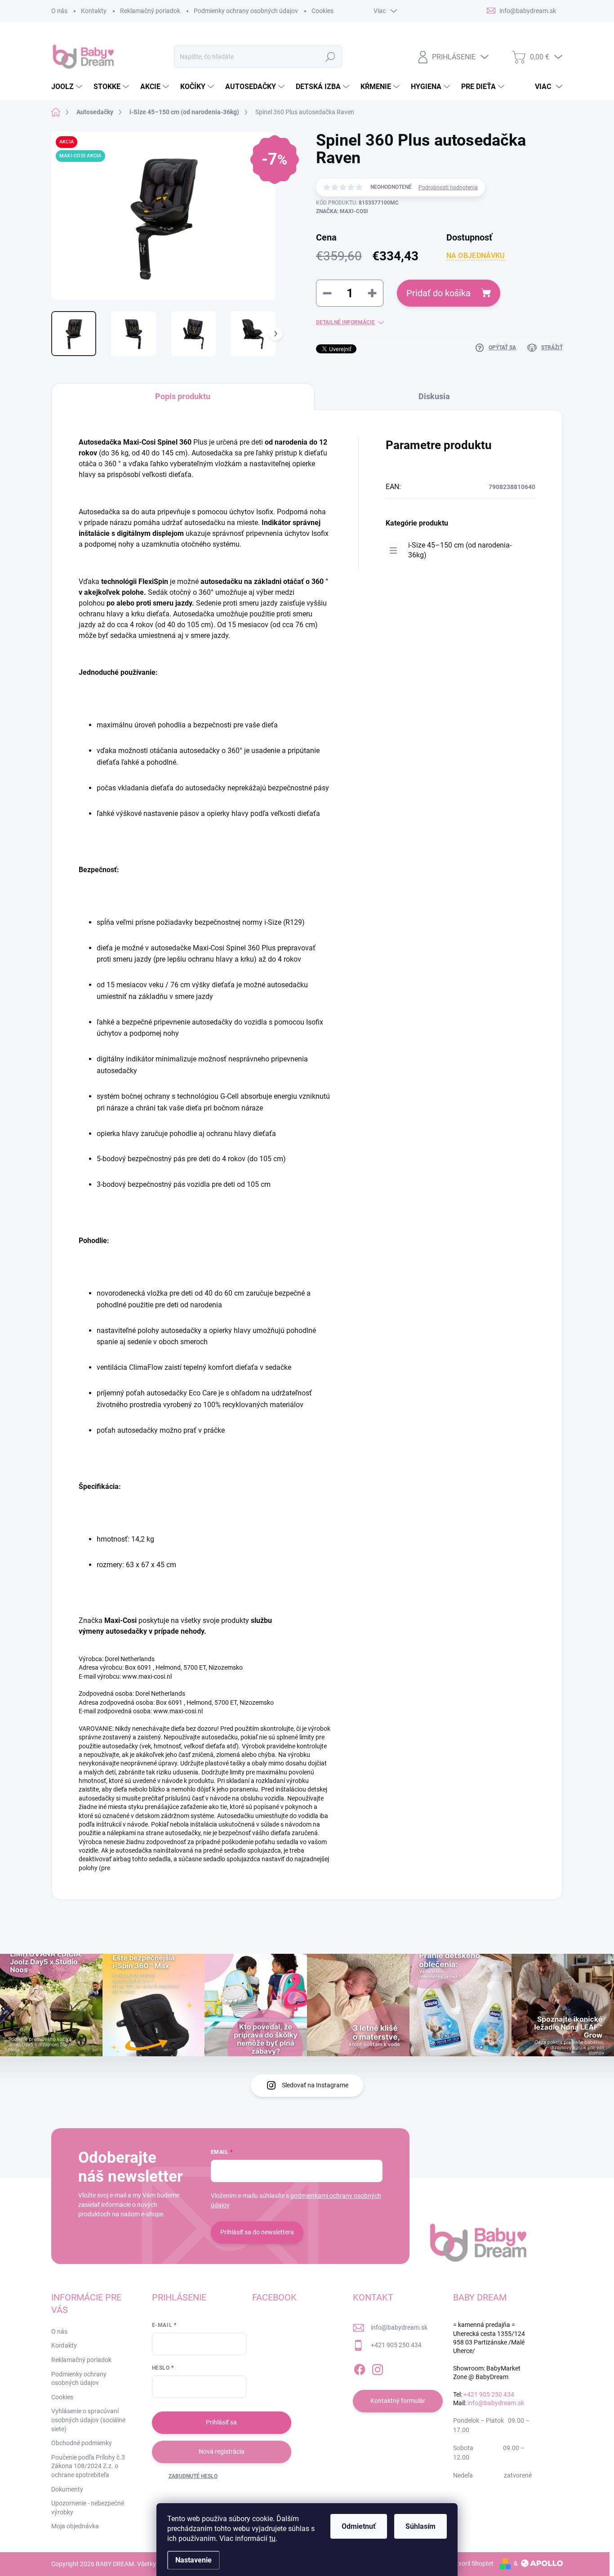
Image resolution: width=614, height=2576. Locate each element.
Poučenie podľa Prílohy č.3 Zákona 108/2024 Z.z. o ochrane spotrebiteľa (88, 2466)
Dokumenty (67, 2489)
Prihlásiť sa (221, 2422)
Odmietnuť (359, 2526)
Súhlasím (420, 2526)
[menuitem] (68, 87)
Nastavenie (194, 2560)
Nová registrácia (222, 2451)
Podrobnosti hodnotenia (448, 187)
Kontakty (94, 11)
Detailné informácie (345, 322)
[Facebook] (360, 2368)
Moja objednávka (75, 2526)
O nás (59, 11)
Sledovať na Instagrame (315, 2085)
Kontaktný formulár (398, 2401)
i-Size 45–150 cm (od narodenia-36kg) (460, 550)
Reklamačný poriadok (150, 11)
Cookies (323, 11)
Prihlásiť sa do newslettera (257, 2232)
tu (272, 2538)
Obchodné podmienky (82, 2443)
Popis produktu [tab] (183, 396)
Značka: (342, 211)
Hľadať (331, 57)
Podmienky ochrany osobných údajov (246, 11)
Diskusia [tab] (434, 396)
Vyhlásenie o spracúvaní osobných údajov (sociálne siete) (88, 2420)
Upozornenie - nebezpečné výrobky (88, 2508)
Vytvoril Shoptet (471, 2563)
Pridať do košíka (438, 293)
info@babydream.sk (399, 2327)
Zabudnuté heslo (193, 2476)
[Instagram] (378, 2368)
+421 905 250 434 (396, 2345)
